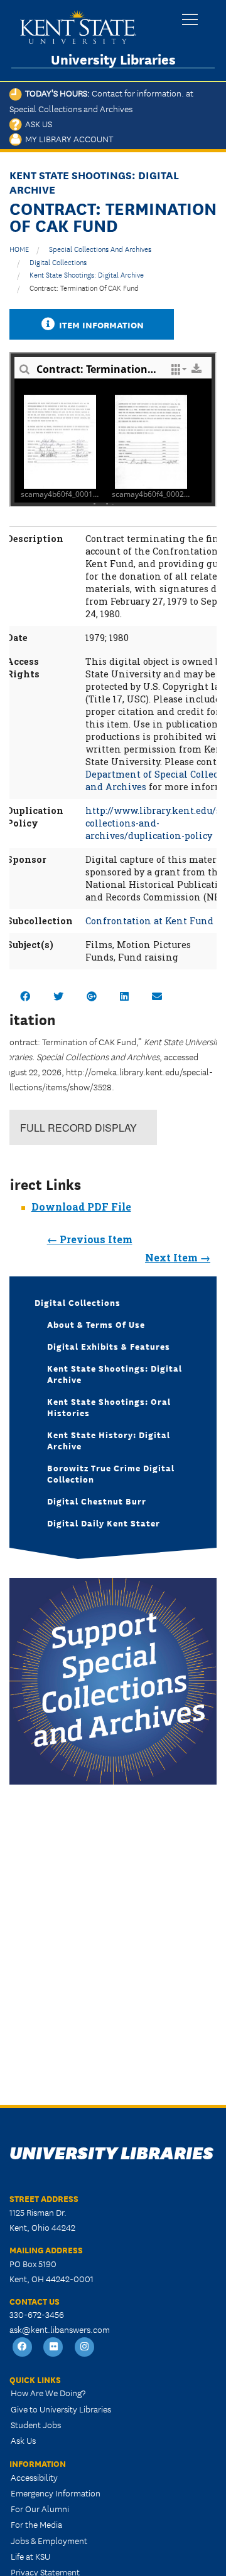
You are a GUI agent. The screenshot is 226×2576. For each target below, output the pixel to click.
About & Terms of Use (96, 1324)
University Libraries (113, 59)
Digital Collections (58, 262)
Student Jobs (36, 2424)
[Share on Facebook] (25, 996)
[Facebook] (23, 2348)
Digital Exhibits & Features (109, 1346)
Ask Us (37, 123)
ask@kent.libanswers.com (60, 2329)
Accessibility (34, 2477)
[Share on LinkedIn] (124, 996)
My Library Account (67, 138)
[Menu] (190, 20)
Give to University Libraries (61, 2409)
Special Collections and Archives (100, 248)
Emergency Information (56, 2493)
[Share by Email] (157, 996)
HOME (19, 248)
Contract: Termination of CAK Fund (84, 287)
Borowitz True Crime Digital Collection (111, 1473)
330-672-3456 (37, 2314)
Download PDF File (81, 1207)
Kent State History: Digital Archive (109, 1440)
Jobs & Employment (49, 2540)
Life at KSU (30, 2556)
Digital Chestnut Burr (97, 1501)
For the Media (36, 2524)
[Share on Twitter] (58, 996)
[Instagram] (85, 2348)
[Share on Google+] (92, 996)
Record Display (78, 1128)
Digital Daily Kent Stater (104, 1523)
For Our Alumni (40, 2508)
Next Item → (178, 1257)
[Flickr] (54, 2348)
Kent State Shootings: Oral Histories (109, 1407)
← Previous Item (90, 1239)
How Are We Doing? (48, 2392)
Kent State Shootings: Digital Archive (87, 274)
